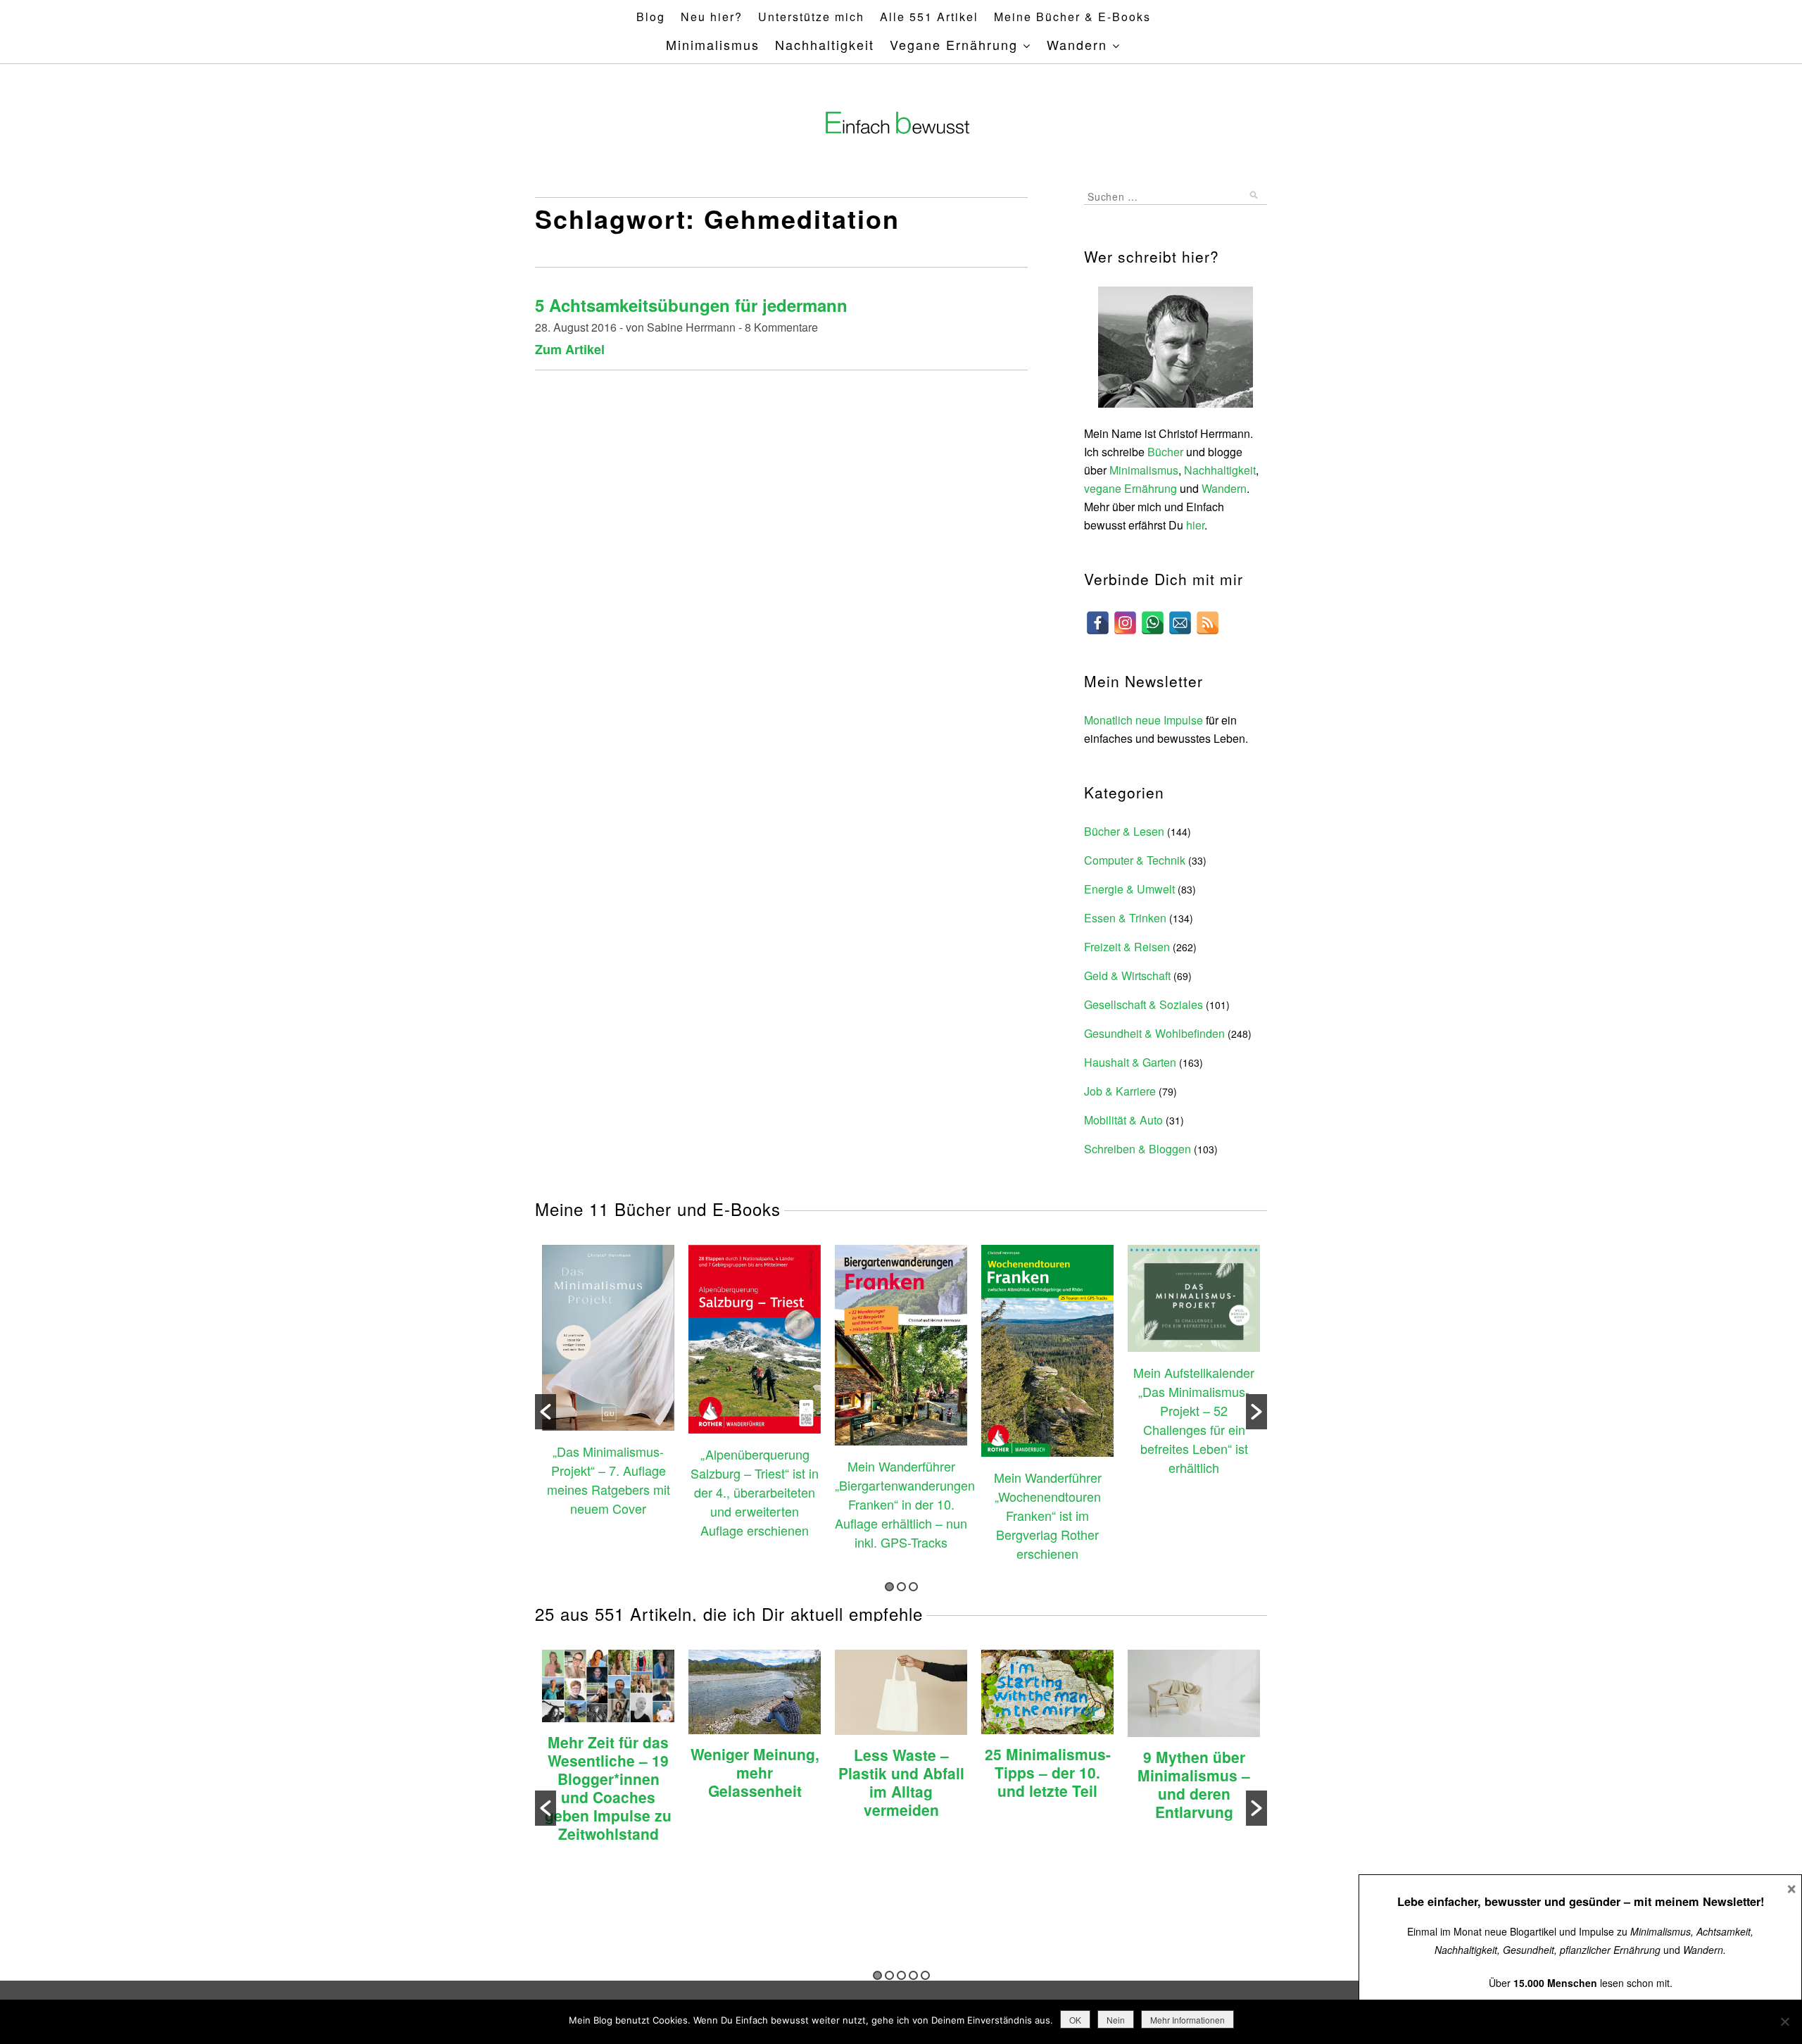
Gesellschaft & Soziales (1143, 1004)
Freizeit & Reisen (1127, 947)
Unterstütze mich (811, 17)
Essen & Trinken (1125, 918)
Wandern (1077, 44)
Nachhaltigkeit (825, 44)
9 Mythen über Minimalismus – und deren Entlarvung (1194, 1784)
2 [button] (901, 1587)
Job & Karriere (1120, 1091)
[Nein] (1784, 2021)
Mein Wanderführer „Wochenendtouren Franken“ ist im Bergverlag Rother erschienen (1048, 1515)
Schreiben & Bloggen (1138, 1149)
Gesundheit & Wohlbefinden (1154, 1033)
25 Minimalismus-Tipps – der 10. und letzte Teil (1048, 1772)
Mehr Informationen (1187, 2020)
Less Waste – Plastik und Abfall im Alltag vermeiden (901, 1782)
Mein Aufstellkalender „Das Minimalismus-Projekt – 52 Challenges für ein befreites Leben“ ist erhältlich (1194, 1420)
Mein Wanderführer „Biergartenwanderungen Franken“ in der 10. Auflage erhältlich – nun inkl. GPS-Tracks (905, 1504)
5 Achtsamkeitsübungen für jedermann (691, 305)
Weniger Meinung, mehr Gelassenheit (755, 1772)
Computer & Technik (1135, 860)
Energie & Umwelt (1129, 889)
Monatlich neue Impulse (1143, 720)
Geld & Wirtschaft (1127, 976)
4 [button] (913, 1975)
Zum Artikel (570, 349)
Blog (651, 17)
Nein (1116, 2020)
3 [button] (913, 1587)
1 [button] (889, 1587)
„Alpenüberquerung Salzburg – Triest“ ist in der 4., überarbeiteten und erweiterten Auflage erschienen (755, 1492)
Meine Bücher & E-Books (1072, 17)
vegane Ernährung (1130, 488)
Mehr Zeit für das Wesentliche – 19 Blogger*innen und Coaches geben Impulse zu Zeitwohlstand (608, 1788)
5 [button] (925, 1975)
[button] (546, 1412)
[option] (608, 1382)
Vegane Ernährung (954, 44)
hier (1195, 525)
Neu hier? (712, 17)
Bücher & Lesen (1124, 831)
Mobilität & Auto (1123, 1120)
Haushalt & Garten (1130, 1062)
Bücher (1165, 452)
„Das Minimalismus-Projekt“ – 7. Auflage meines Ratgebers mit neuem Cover (609, 1480)
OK (1075, 2020)
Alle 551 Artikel (929, 17)
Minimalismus (713, 44)
